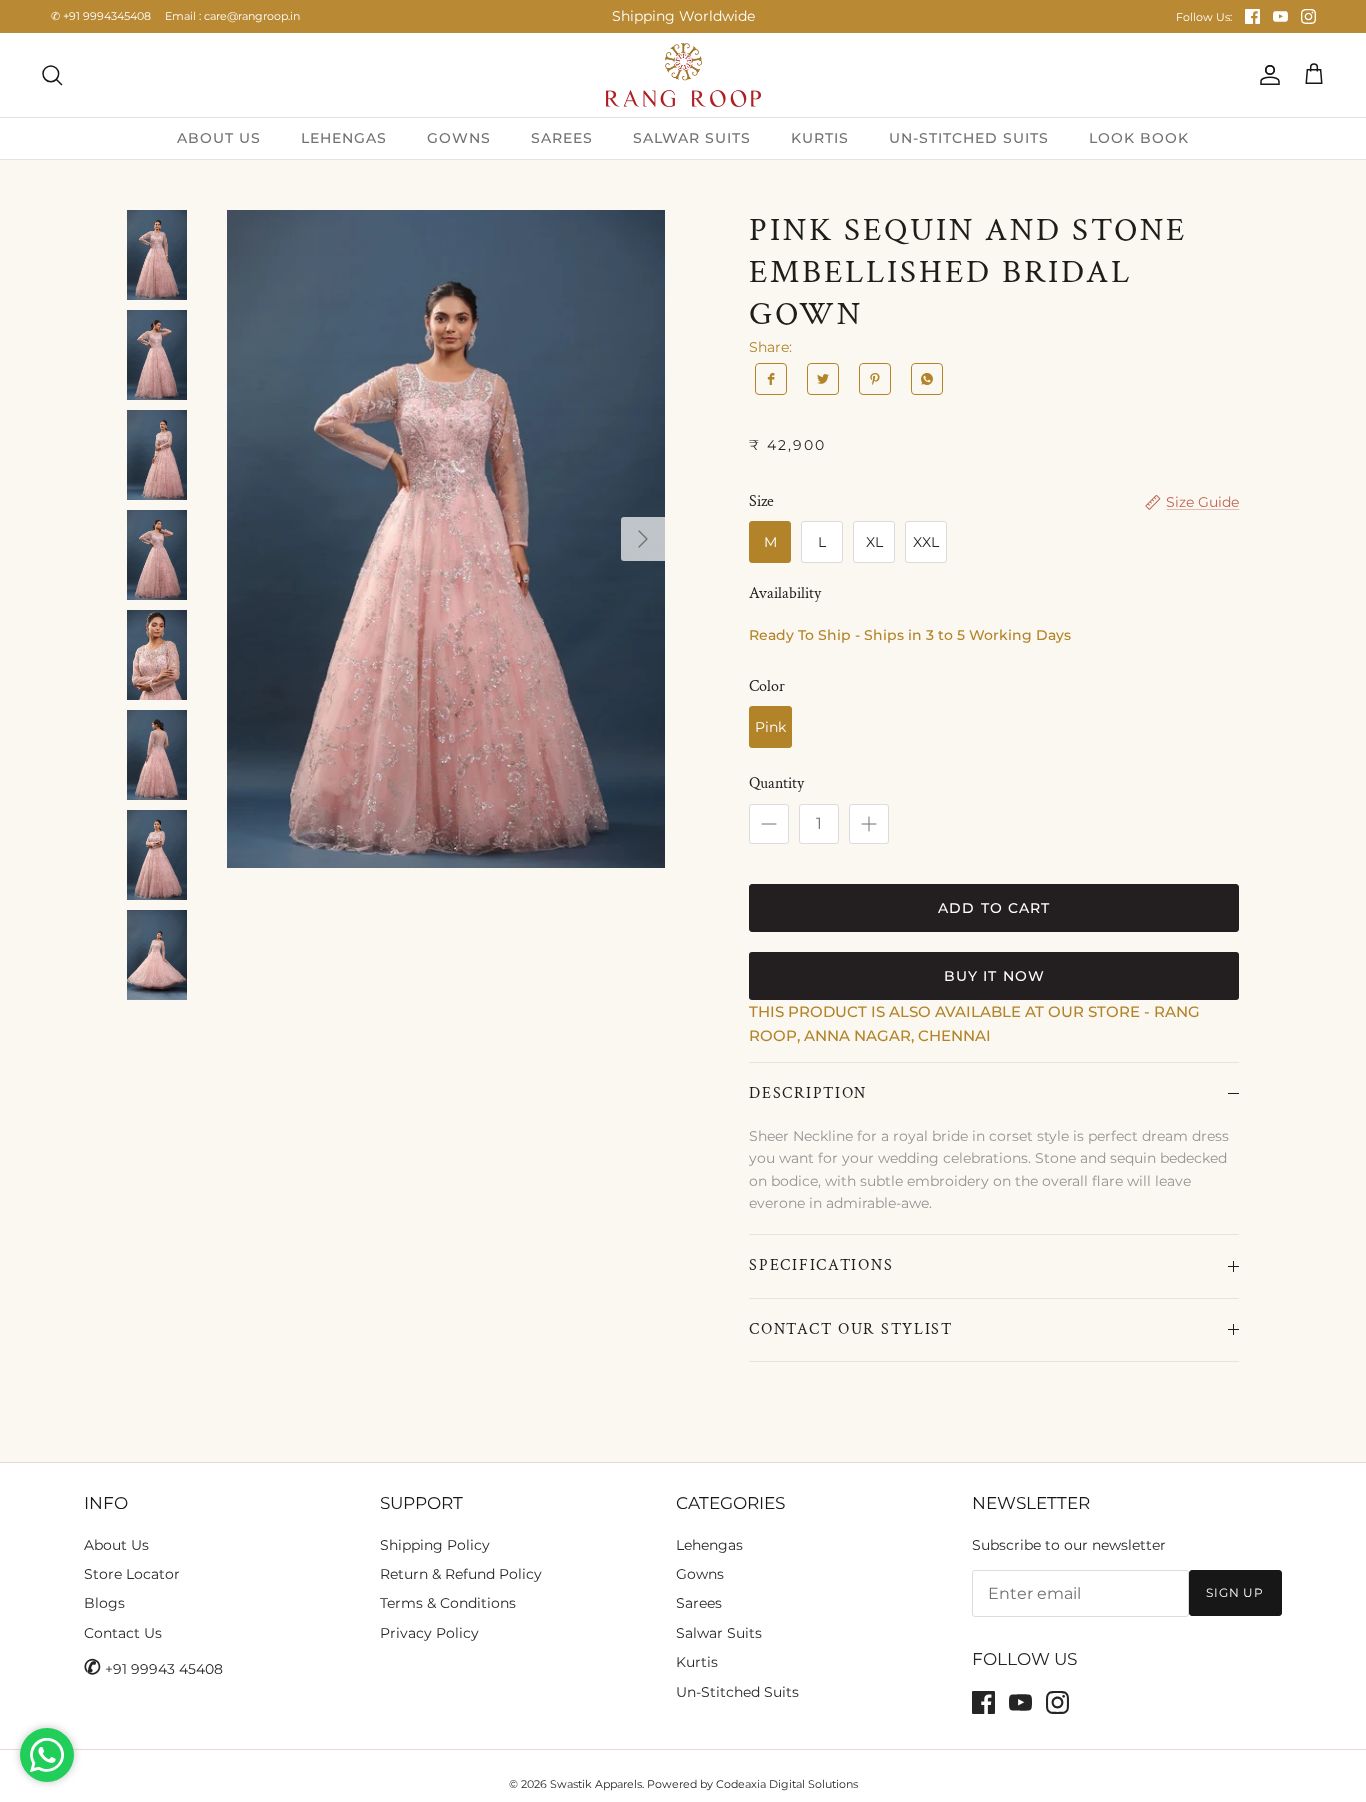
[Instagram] (1308, 16)
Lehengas (709, 1545)
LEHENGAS (344, 138)
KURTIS (820, 138)
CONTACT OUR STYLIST (851, 1329)
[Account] (1266, 75)
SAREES (562, 138)
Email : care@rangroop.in (232, 16)
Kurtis (697, 1662)
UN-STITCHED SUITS (969, 138)
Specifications (821, 1265)
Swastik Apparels (596, 1784)
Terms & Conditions (448, 1603)
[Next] (643, 539)
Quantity (776, 783)
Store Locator (132, 1574)
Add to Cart (994, 908)
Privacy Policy (429, 1633)
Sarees (699, 1603)
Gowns (700, 1574)
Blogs (104, 1603)
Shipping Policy (435, 1545)
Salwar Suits (719, 1633)
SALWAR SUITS (692, 138)
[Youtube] (1280, 16)
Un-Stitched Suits (737, 1692)
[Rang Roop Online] (683, 75)
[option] (446, 539)
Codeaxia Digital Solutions (787, 1784)
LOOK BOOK (1139, 138)
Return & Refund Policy (461, 1574)
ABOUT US (219, 138)
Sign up (1235, 1592)
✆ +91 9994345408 (101, 16)
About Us (116, 1545)
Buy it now (994, 976)
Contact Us (123, 1633)
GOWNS (459, 138)
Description (808, 1093)
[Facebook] (1252, 16)
